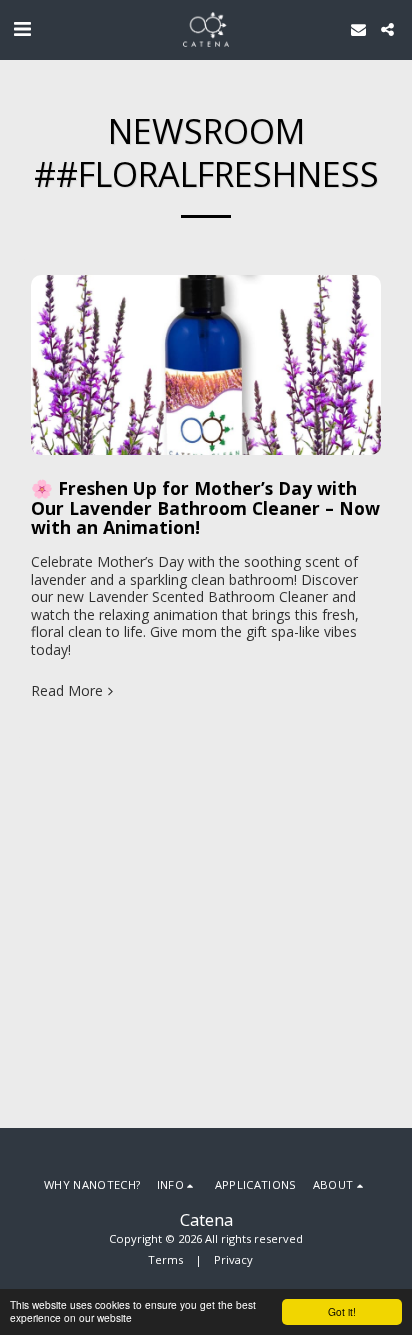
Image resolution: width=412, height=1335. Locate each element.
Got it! (342, 1311)
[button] (22, 28)
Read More (67, 691)
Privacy (233, 1259)
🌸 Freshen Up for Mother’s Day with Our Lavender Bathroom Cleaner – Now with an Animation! (205, 507)
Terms (165, 1259)
